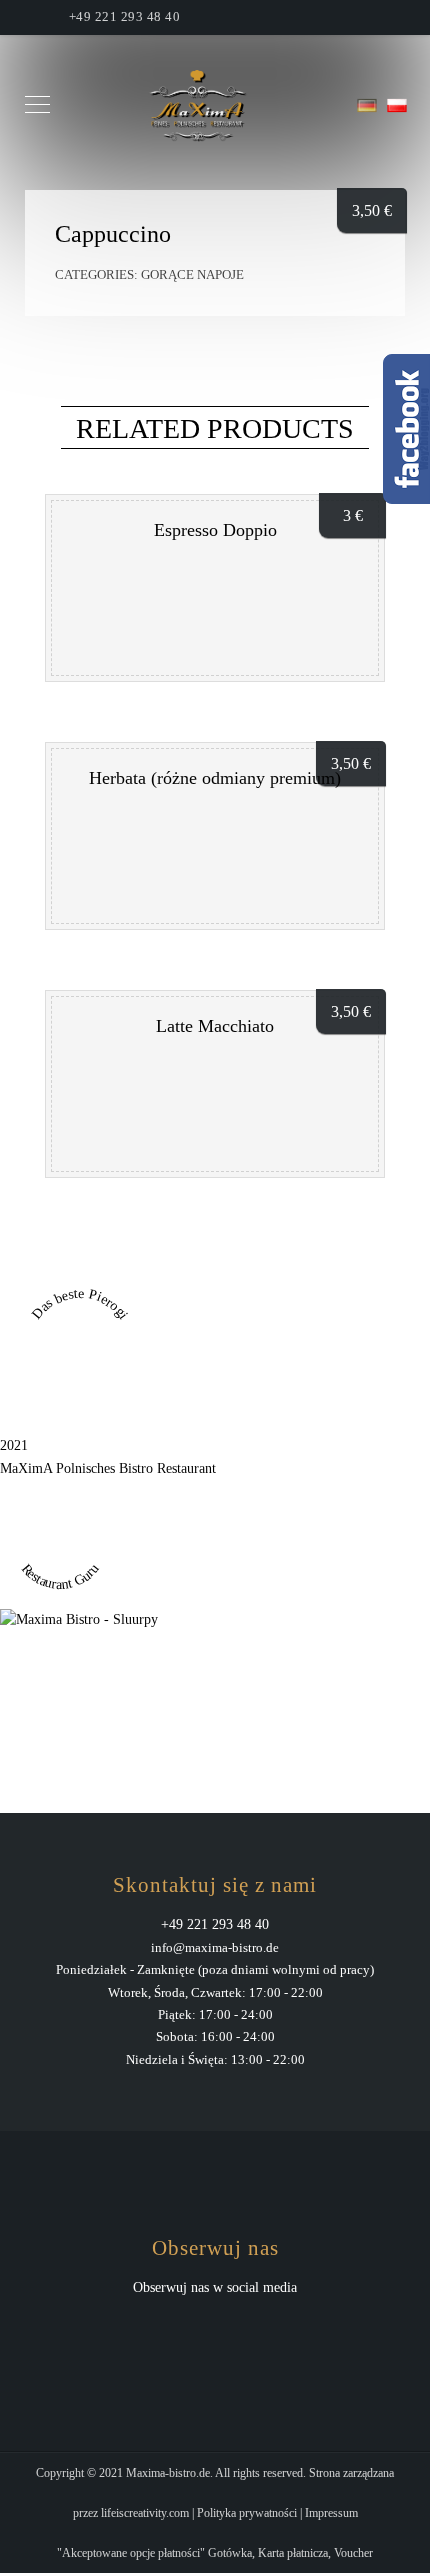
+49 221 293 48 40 (125, 16)
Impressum (331, 2513)
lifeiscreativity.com (145, 2513)
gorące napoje (192, 274)
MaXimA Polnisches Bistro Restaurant (108, 1468)
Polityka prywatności (247, 2513)
